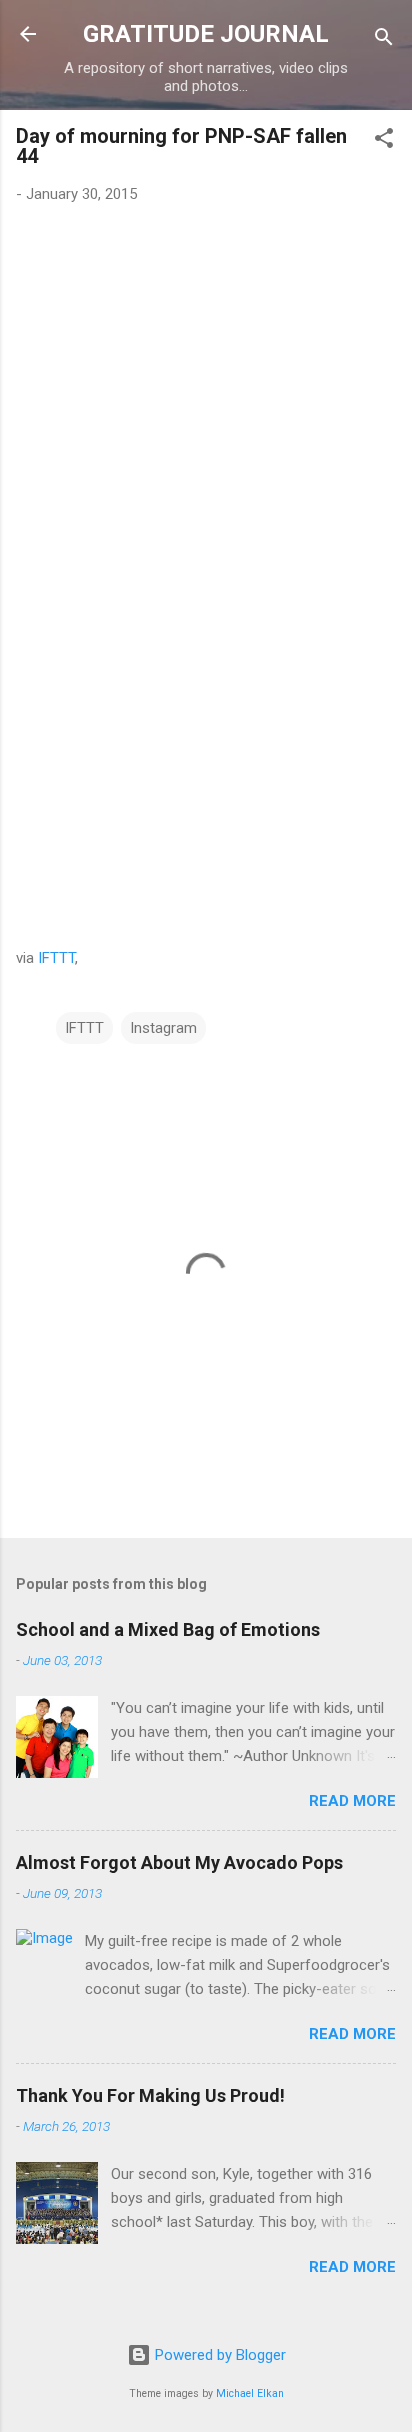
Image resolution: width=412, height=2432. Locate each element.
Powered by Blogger (218, 2355)
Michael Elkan (250, 2393)
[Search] (384, 40)
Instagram (163, 1028)
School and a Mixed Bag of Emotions (168, 1629)
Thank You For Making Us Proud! (150, 2095)
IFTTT (56, 958)
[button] (384, 141)
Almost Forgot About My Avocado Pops (179, 1862)
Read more (352, 1801)
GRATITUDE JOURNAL (206, 34)
